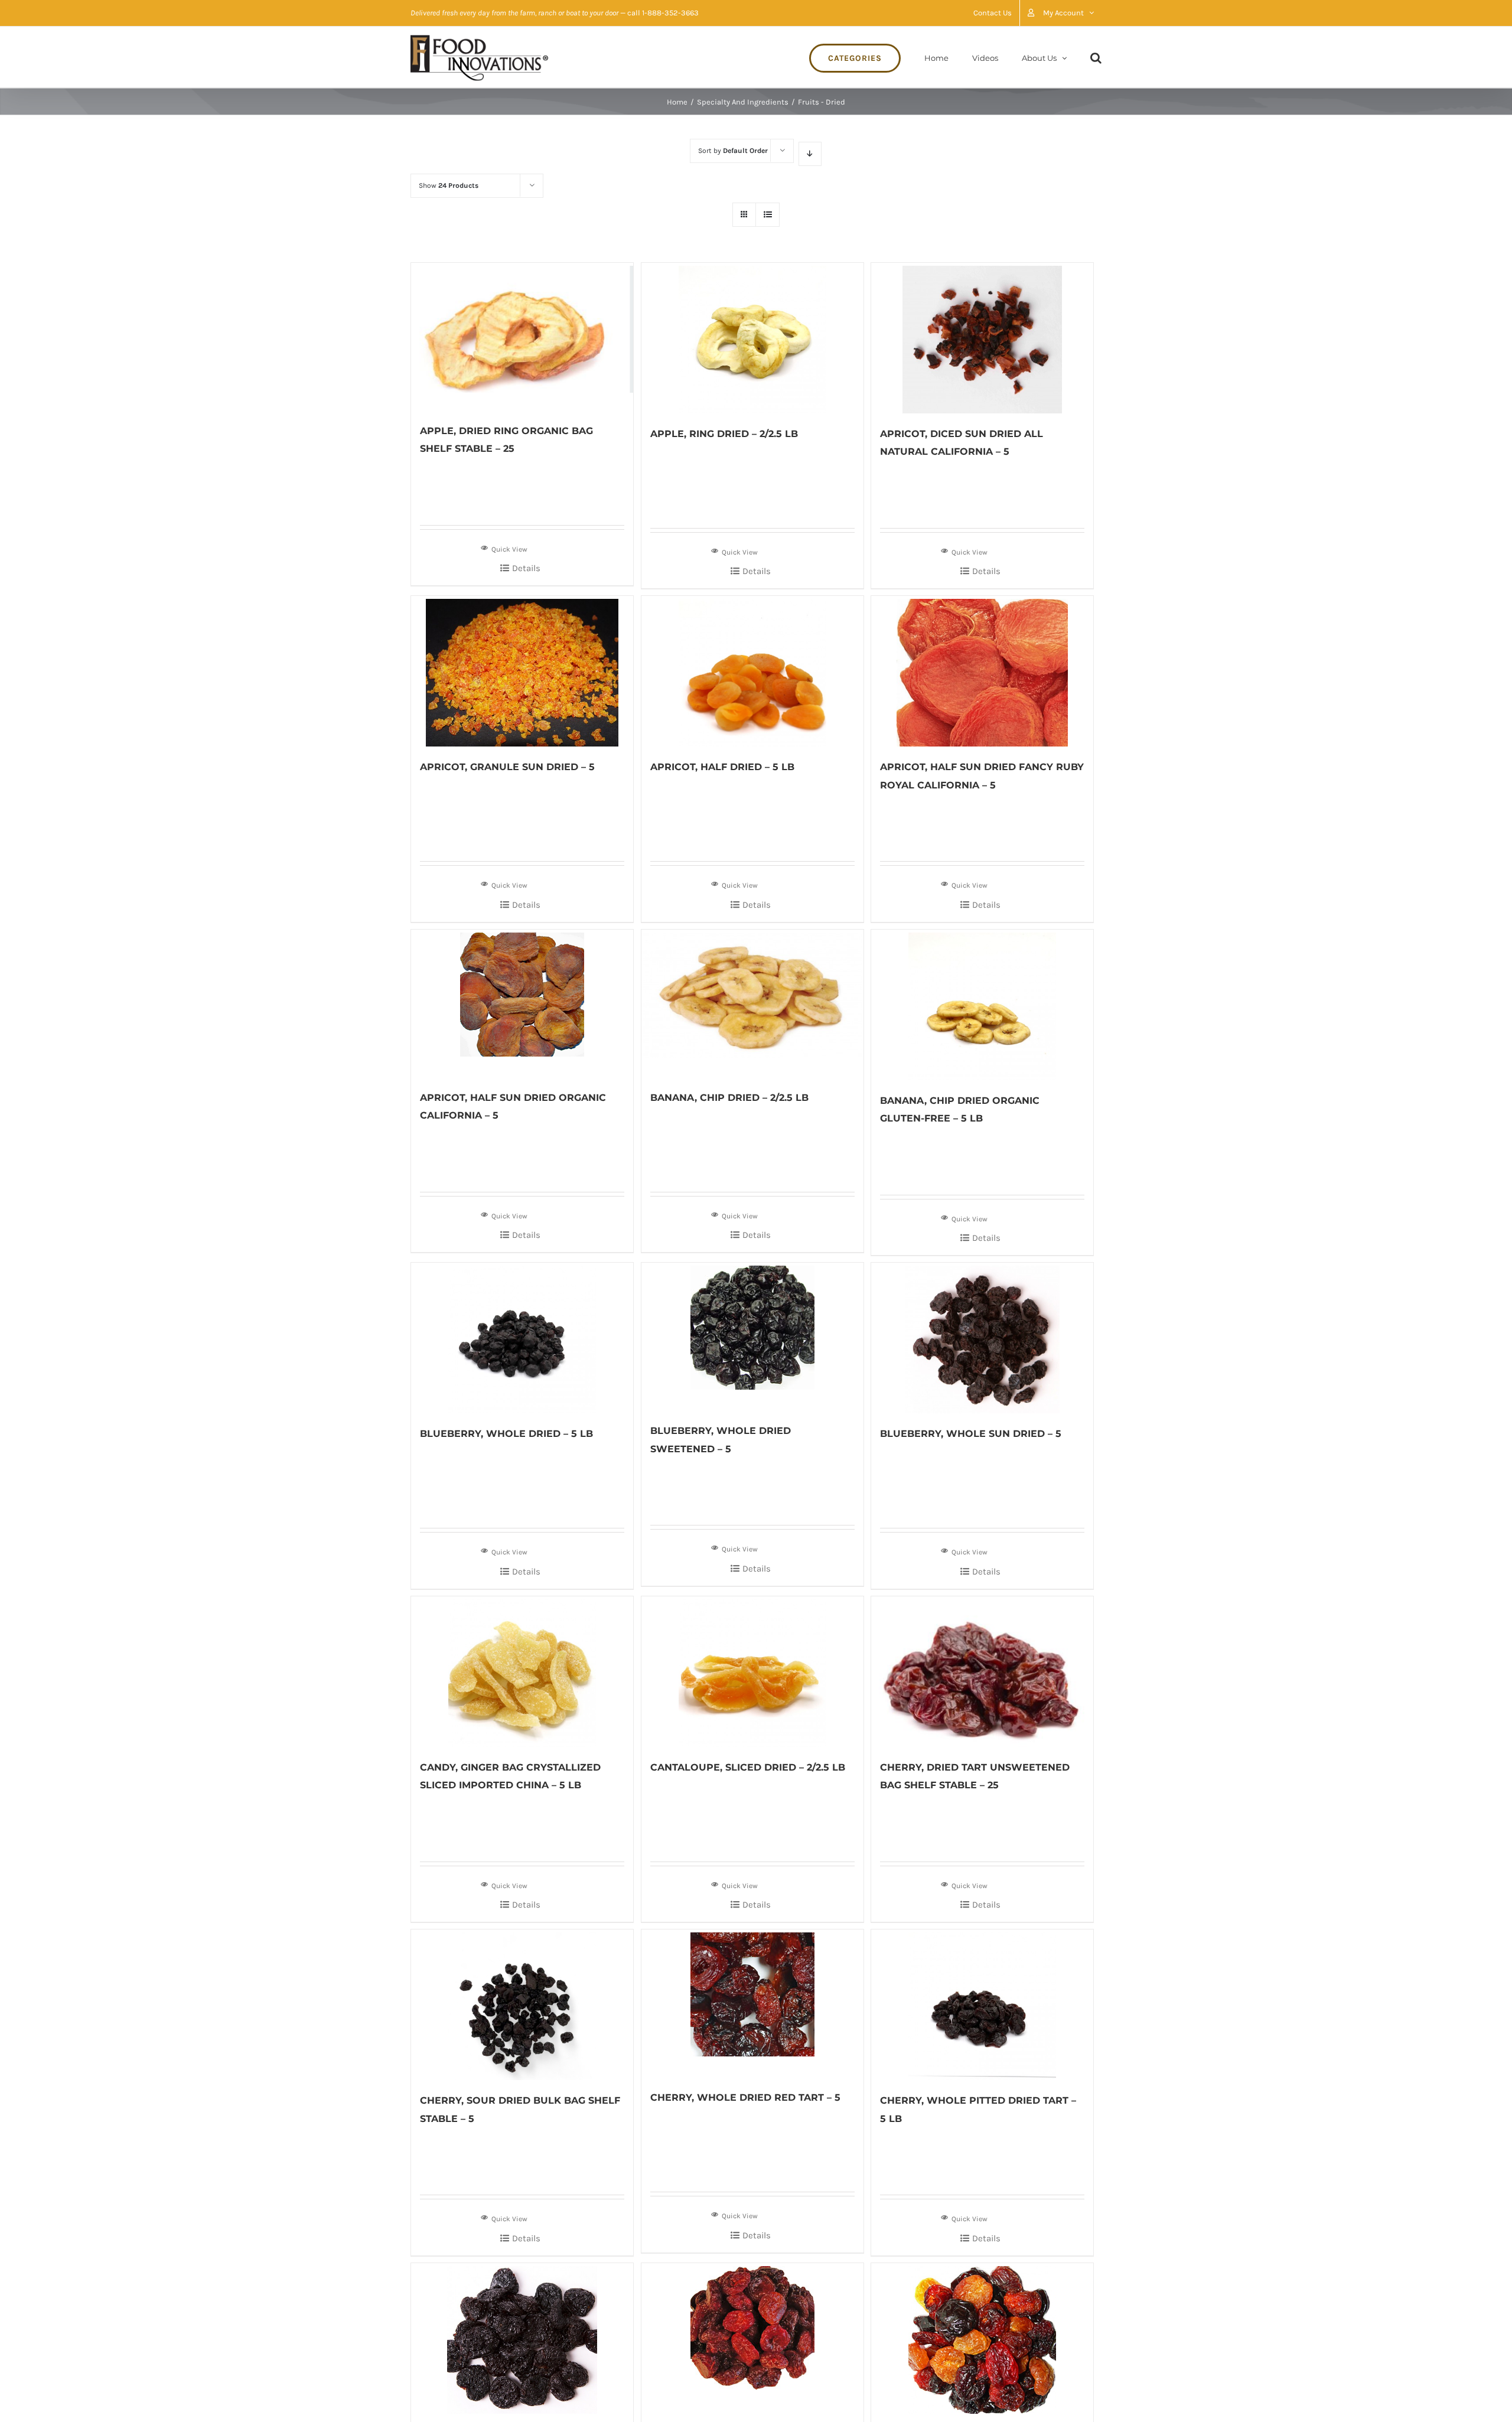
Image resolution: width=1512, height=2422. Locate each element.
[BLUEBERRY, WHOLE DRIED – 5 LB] (522, 1338)
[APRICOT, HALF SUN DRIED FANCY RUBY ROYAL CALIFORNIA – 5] (982, 671)
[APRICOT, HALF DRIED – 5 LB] (752, 671)
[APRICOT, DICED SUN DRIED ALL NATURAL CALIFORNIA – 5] (982, 338)
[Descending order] (810, 154)
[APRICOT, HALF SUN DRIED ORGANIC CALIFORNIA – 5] (522, 1003)
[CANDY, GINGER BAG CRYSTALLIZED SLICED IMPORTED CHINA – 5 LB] (522, 1672)
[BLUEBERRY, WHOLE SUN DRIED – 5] (982, 1338)
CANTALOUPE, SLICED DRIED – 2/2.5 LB (748, 1767)
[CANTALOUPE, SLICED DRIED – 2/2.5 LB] (752, 1672)
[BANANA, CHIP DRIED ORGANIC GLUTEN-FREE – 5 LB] (982, 1005)
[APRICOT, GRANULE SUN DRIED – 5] (522, 671)
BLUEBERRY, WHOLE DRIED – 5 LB (506, 1434)
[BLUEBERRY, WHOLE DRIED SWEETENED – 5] (752, 1336)
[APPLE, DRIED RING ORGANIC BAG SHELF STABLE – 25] (522, 337)
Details (526, 568)
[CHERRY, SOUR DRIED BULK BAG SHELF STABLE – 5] (522, 2005)
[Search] (1096, 57)
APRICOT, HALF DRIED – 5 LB (722, 767)
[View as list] (768, 215)
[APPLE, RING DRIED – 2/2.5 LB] (752, 338)
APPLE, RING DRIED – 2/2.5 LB (724, 434)
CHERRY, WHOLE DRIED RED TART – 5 (745, 2097)
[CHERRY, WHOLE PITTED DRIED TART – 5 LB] (982, 2005)
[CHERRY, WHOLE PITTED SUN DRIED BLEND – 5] (982, 2338)
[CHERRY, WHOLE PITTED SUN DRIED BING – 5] (522, 2338)
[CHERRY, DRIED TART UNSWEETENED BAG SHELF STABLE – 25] (982, 1672)
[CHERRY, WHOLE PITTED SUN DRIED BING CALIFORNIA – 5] (752, 2337)
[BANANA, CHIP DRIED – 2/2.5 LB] (752, 1003)
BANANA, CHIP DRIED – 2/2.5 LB (729, 1098)
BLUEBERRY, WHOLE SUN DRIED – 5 (971, 1434)
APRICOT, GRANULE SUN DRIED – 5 (507, 767)
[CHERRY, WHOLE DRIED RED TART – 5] (752, 2003)
